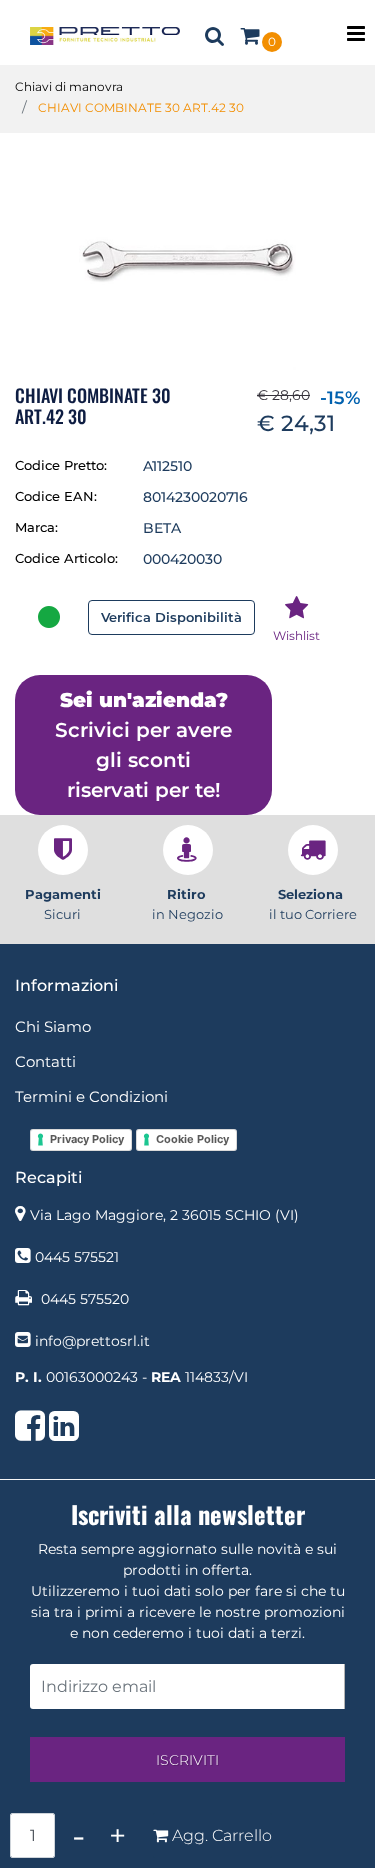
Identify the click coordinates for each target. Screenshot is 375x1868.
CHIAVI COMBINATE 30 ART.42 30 (141, 107)
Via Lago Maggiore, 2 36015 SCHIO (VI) (164, 1215)
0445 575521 (77, 1257)
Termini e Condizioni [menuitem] (91, 1096)
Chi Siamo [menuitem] (53, 1026)
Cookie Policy (192, 1139)
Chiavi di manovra (69, 86)
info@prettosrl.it (92, 1341)
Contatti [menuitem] (45, 1061)
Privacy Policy (87, 1139)
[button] (187, 260)
